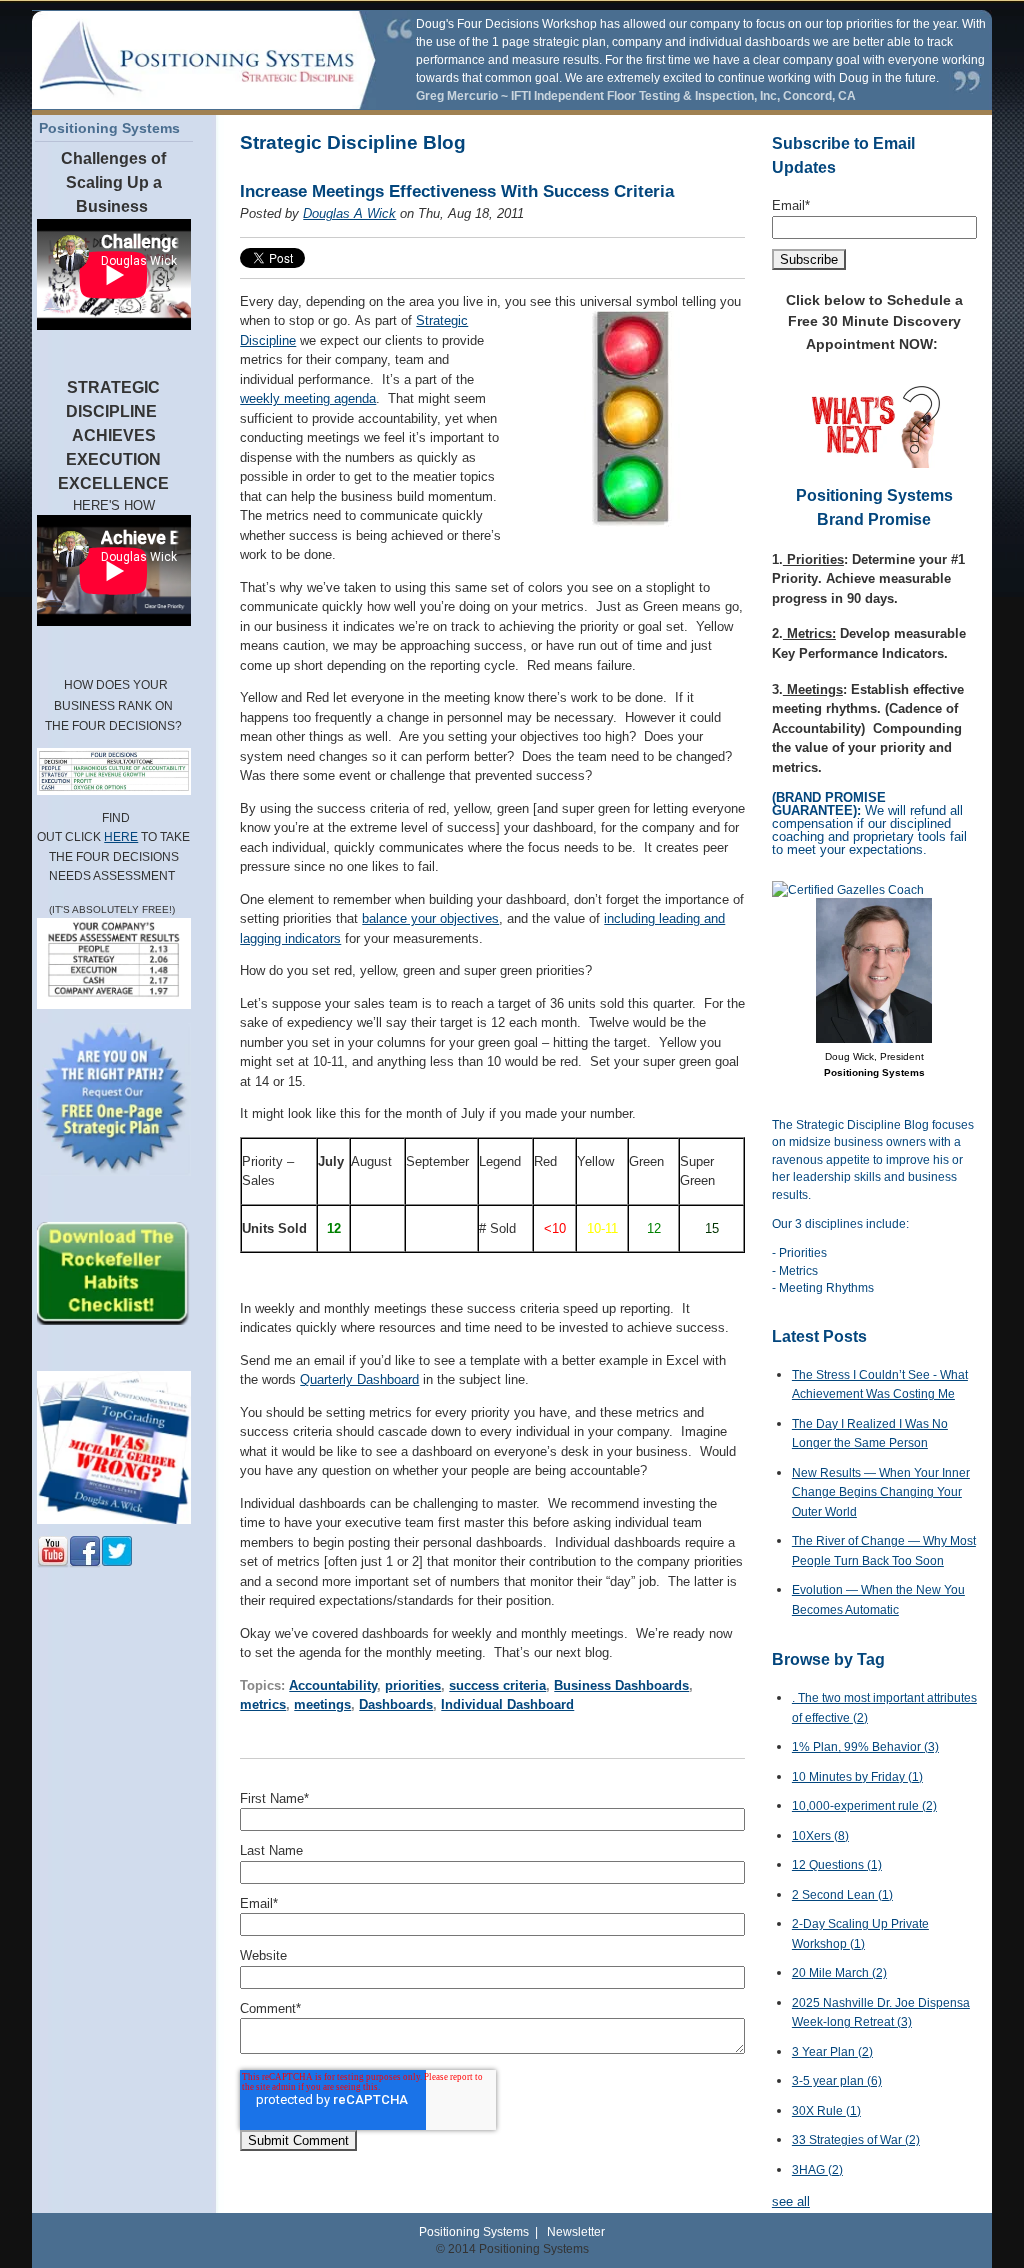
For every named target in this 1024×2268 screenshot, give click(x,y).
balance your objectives (430, 918)
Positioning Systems (474, 2231)
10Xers (820, 1836)
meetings (322, 1704)
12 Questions (837, 1865)
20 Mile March (839, 1973)
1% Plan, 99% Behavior (865, 1747)
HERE (121, 837)
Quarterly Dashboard (359, 1379)
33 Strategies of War (856, 2140)
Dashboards (396, 1704)
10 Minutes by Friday (857, 1777)
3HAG (817, 2170)
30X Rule (826, 2111)
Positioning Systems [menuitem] (109, 128)
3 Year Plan (832, 2052)
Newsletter (576, 2231)
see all (791, 2201)
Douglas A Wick (349, 213)
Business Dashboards (621, 1685)
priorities (413, 1685)
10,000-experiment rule (864, 1806)
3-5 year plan (837, 2081)
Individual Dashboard (507, 1704)
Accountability (333, 1685)
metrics (263, 1704)
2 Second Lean (842, 1895)
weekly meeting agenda (308, 398)
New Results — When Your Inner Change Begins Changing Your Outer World (881, 1492)
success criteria (497, 1685)
